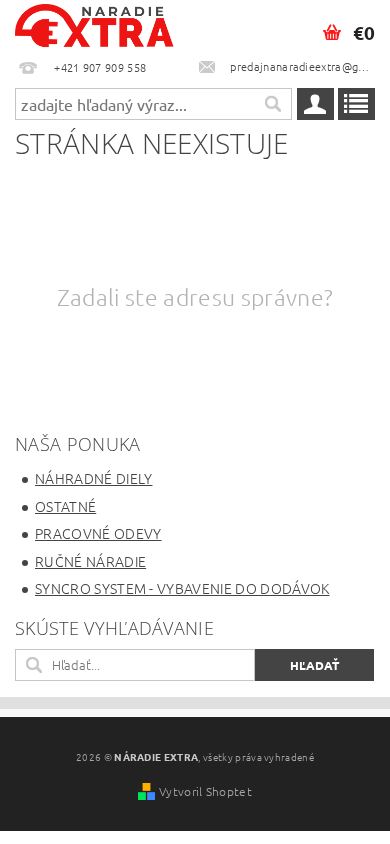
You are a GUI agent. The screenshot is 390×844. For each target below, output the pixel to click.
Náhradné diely (93, 478)
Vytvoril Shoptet (205, 791)
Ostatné (65, 506)
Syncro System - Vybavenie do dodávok (182, 588)
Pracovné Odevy (98, 533)
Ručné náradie (90, 561)
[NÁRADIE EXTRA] (95, 26)
